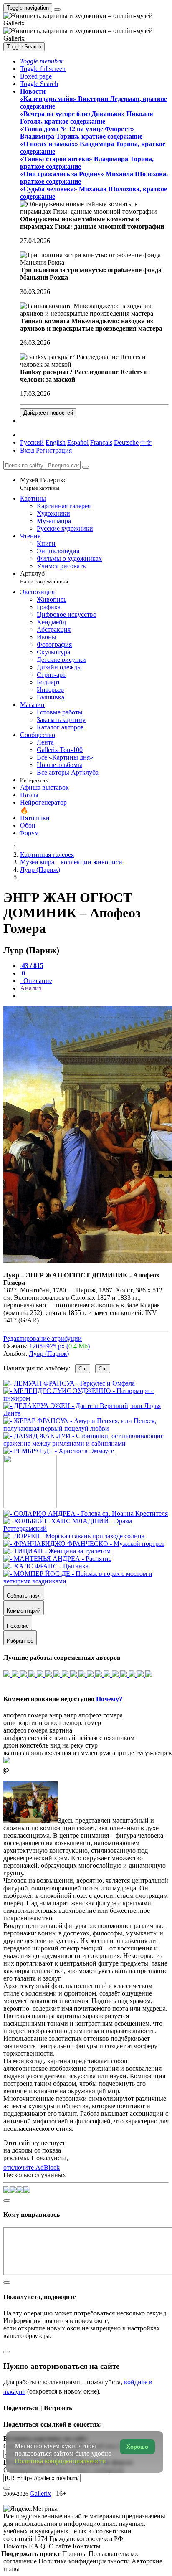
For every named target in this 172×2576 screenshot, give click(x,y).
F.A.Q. (39, 2546)
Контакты (87, 2546)
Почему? (109, 1699)
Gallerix (40, 2494)
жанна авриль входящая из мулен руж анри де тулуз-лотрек (88, 1753)
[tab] (32, 966)
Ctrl (83, 1369)
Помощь (16, 2546)
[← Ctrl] (59, 1451)
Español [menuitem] (78, 442)
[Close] (86, 467)
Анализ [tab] (31, 988)
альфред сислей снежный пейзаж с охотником (69, 1738)
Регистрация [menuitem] (54, 450)
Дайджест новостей (48, 413)
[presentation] (94, 996)
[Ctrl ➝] (86, 1513)
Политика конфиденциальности (85, 2561)
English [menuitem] (56, 442)
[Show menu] (57, 10)
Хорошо (137, 2447)
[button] (42, 61)
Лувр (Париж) (49, 1354)
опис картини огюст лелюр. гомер (52, 1723)
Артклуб (44, 577)
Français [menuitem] (101, 442)
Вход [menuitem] (27, 450)
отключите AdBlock (32, 2167)
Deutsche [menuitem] (126, 442)
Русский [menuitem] (32, 442)
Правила (75, 2554)
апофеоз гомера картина (38, 1730)
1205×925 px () (59, 1346)
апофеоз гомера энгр (33, 1715)
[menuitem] (146, 442)
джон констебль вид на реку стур (51, 1745)
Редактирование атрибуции (43, 1339)
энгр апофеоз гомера (93, 1715)
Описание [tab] (37, 981)
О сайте (61, 2546)
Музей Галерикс (43, 484)
